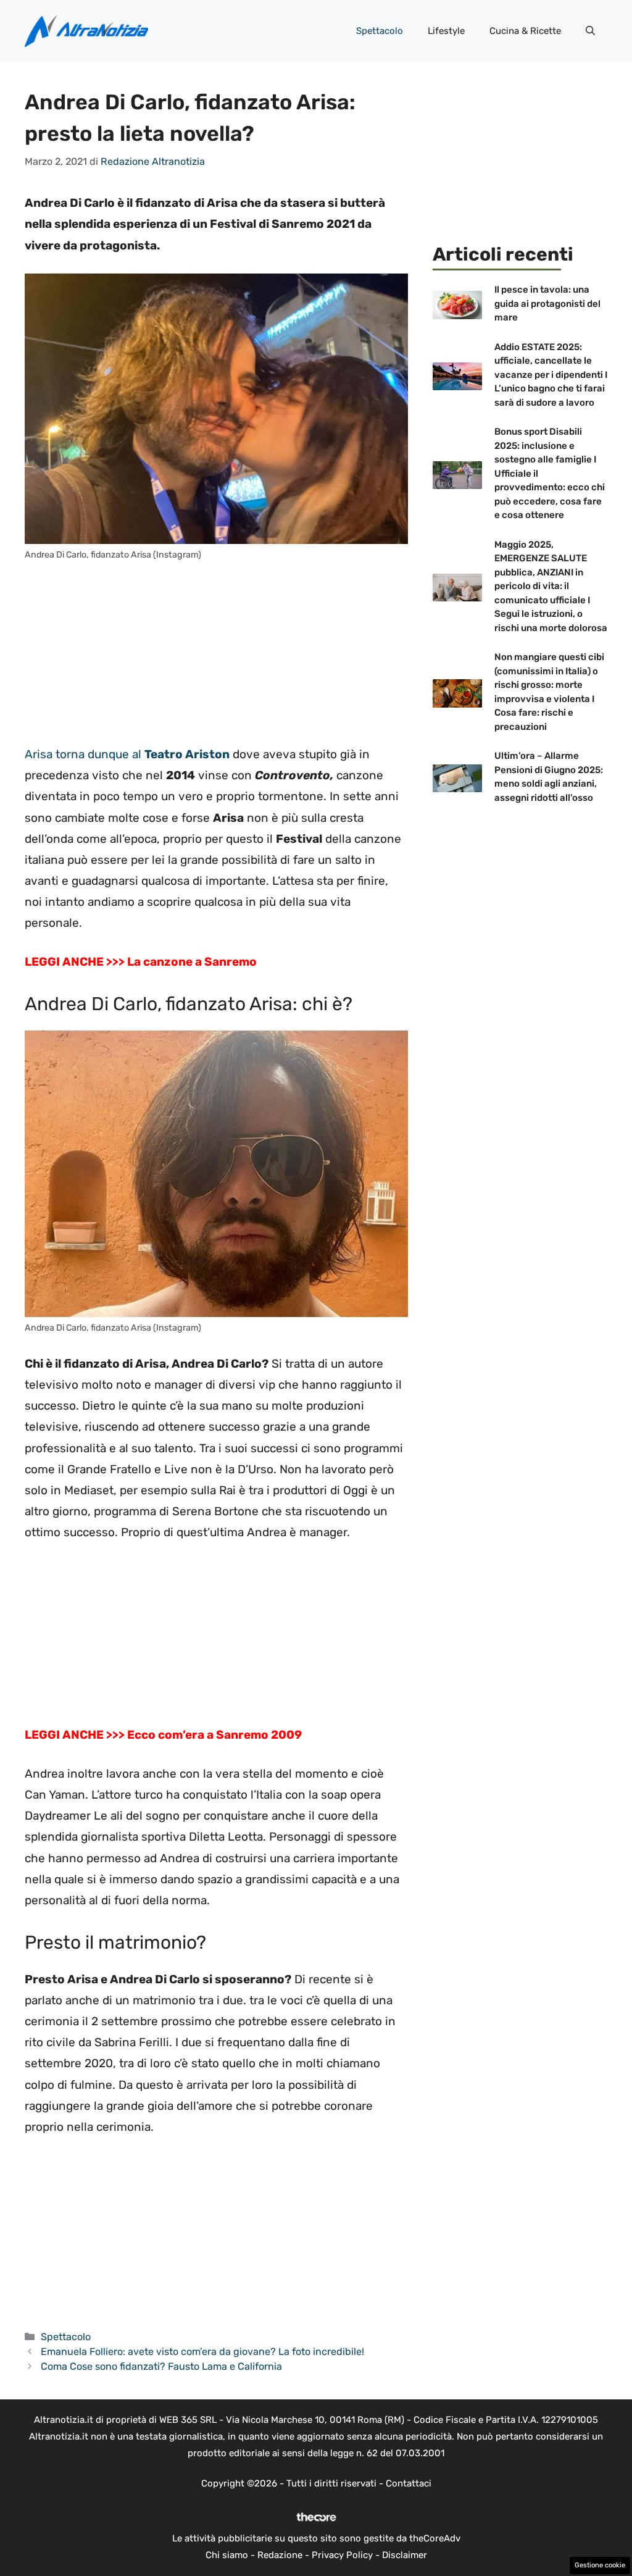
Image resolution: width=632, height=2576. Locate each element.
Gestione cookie (600, 2565)
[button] (590, 31)
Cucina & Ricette (525, 31)
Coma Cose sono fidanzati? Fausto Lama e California (161, 2366)
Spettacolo (380, 31)
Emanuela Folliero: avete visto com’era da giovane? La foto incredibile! (202, 2352)
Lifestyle (446, 31)
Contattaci (409, 2483)
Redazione (280, 2555)
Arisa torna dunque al (127, 754)
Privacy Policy (342, 2555)
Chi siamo (227, 2555)
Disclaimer (405, 2555)
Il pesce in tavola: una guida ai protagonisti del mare (547, 303)
